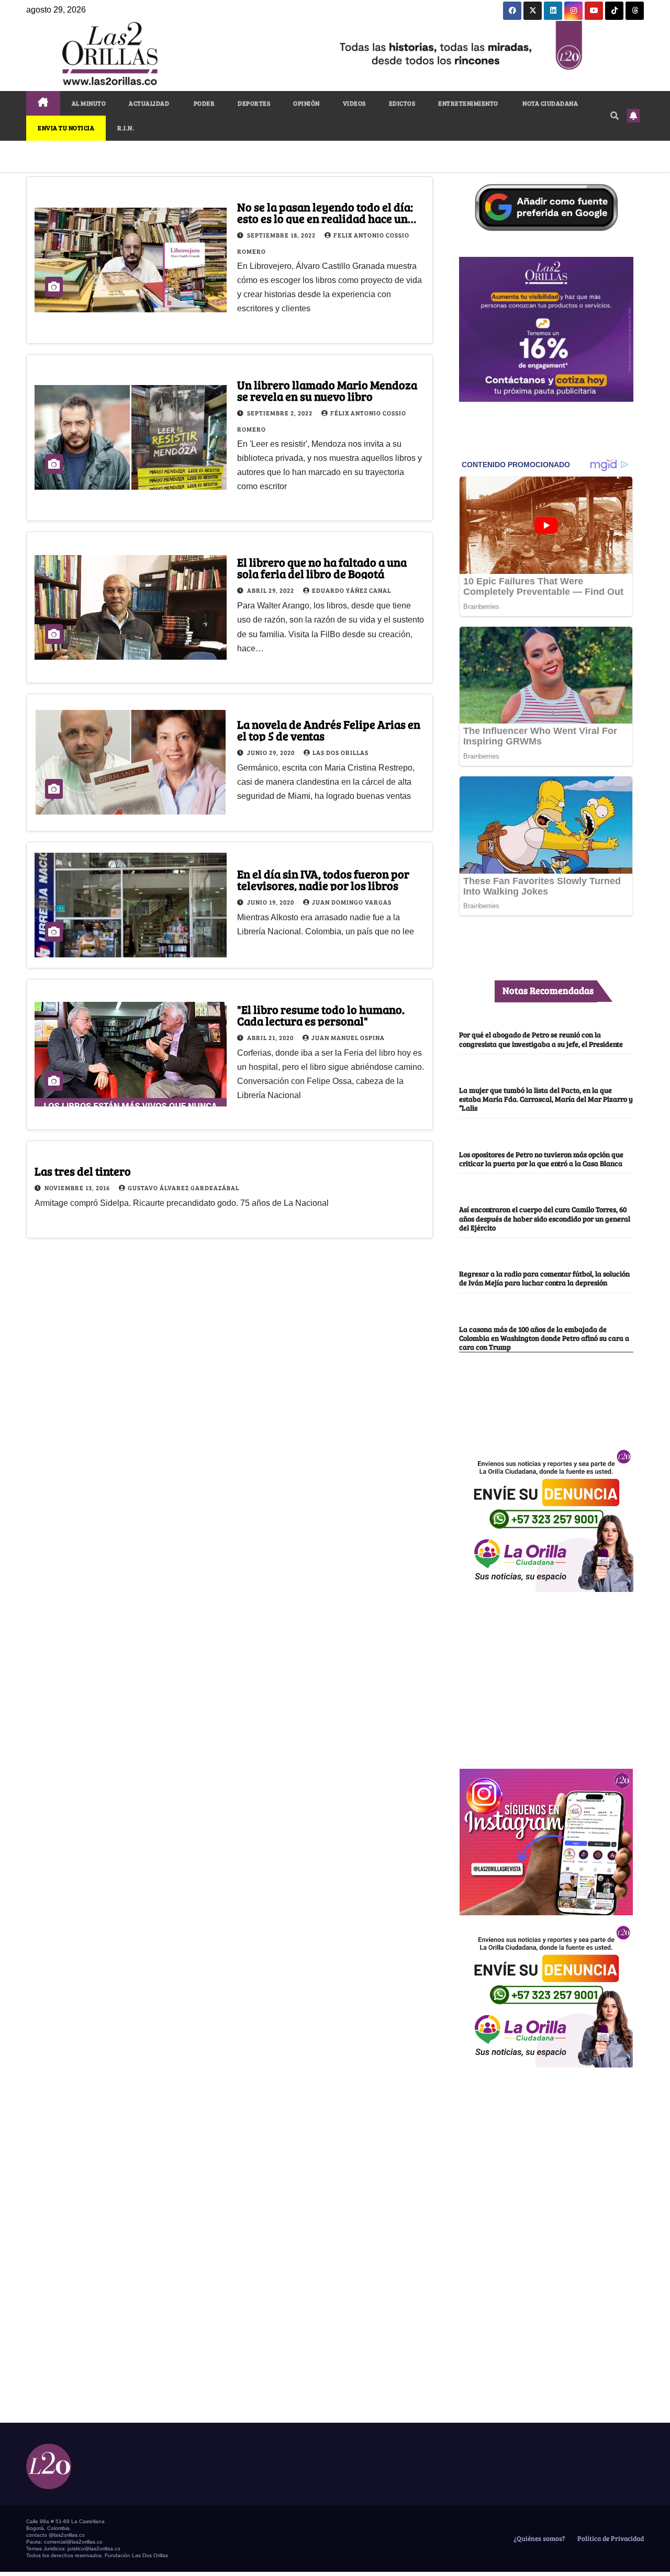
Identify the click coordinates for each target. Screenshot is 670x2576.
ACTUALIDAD (149, 103)
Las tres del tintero (83, 1171)
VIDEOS (354, 103)
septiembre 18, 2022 (282, 235)
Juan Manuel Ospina (348, 1037)
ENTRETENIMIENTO (468, 103)
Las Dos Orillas (340, 752)
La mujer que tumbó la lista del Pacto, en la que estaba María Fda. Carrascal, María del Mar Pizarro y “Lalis (546, 1099)
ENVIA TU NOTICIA (66, 128)
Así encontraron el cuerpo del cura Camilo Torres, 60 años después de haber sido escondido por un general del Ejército (545, 1218)
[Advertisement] (546, 1675)
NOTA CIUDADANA (550, 103)
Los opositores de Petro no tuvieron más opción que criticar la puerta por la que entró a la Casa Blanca (541, 1159)
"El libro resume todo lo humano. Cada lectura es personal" (321, 1015)
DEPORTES (254, 103)
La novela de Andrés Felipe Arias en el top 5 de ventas (329, 730)
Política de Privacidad (610, 2538)
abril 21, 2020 (271, 1037)
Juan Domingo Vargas (352, 902)
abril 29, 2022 (271, 590)
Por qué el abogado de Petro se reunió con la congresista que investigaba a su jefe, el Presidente (541, 1039)
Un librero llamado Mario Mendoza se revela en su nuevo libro (327, 390)
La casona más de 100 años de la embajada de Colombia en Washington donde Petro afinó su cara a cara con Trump (544, 1338)
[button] (615, 115)
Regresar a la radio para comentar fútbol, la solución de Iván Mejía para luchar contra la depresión (544, 1278)
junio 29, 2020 (272, 752)
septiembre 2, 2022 (281, 413)
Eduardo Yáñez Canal (351, 590)
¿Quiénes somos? (539, 2538)
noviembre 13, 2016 (78, 1188)
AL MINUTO (89, 103)
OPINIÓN (306, 103)
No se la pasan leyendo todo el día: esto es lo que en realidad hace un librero (325, 218)
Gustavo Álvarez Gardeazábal (183, 1188)
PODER (203, 103)
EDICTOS (402, 103)
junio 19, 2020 (271, 902)
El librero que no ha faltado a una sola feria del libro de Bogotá (322, 568)
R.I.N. (126, 128)
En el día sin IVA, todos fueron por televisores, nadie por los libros (323, 879)
